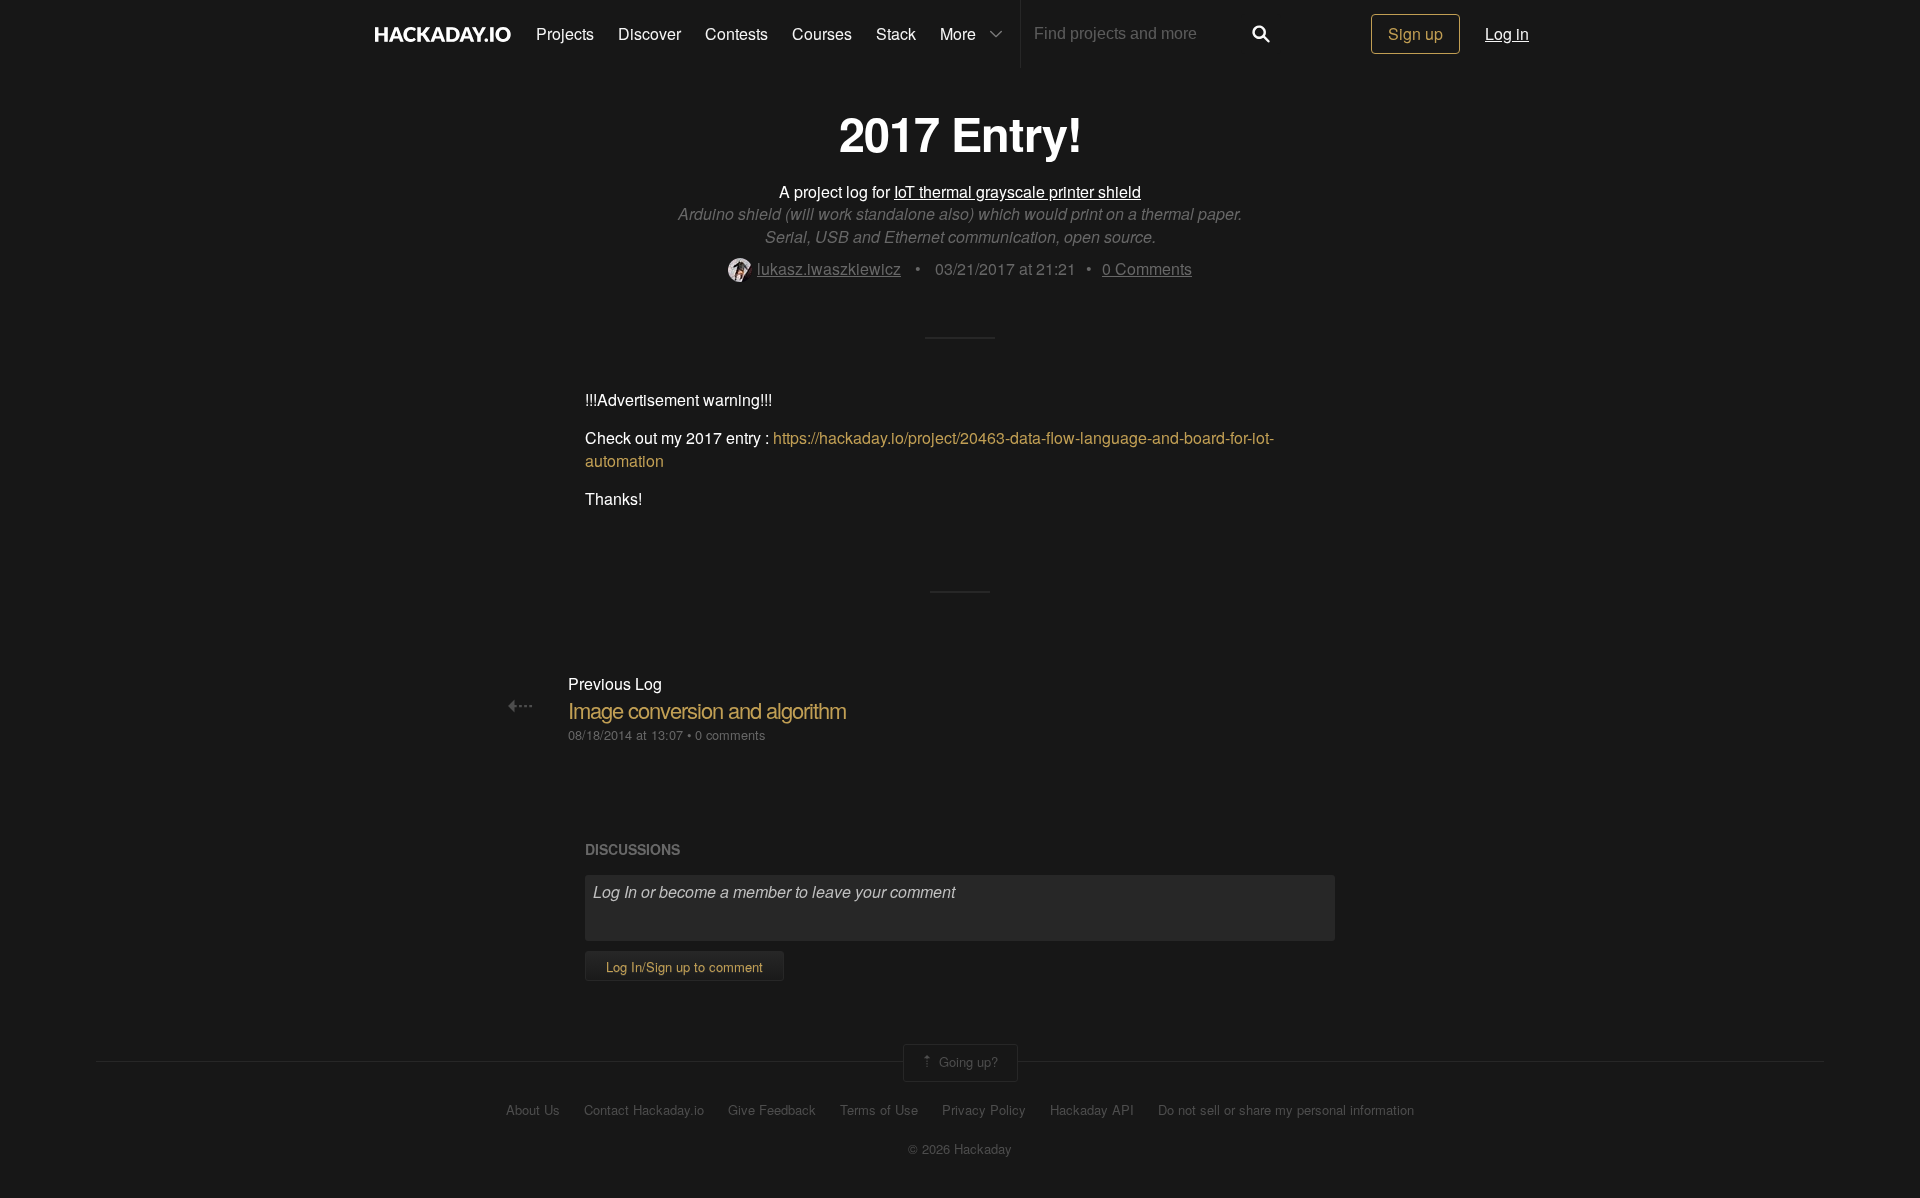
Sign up (1415, 33)
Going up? (966, 1061)
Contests (736, 33)
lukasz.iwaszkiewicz (829, 268)
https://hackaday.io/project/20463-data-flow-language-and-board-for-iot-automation (929, 448)
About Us (533, 1110)
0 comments (730, 734)
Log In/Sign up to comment (684, 966)
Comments (1147, 268)
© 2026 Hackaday (960, 1149)
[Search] (1261, 34)
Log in (1507, 33)
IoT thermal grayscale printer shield (1017, 191)
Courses (822, 33)
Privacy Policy (984, 1110)
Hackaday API (1092, 1110)
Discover (649, 33)
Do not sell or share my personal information (1286, 1110)
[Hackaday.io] (443, 34)
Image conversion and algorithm (707, 709)
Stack (896, 33)
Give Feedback (772, 1110)
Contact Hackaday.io (644, 1110)
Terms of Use (879, 1110)
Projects (565, 33)
